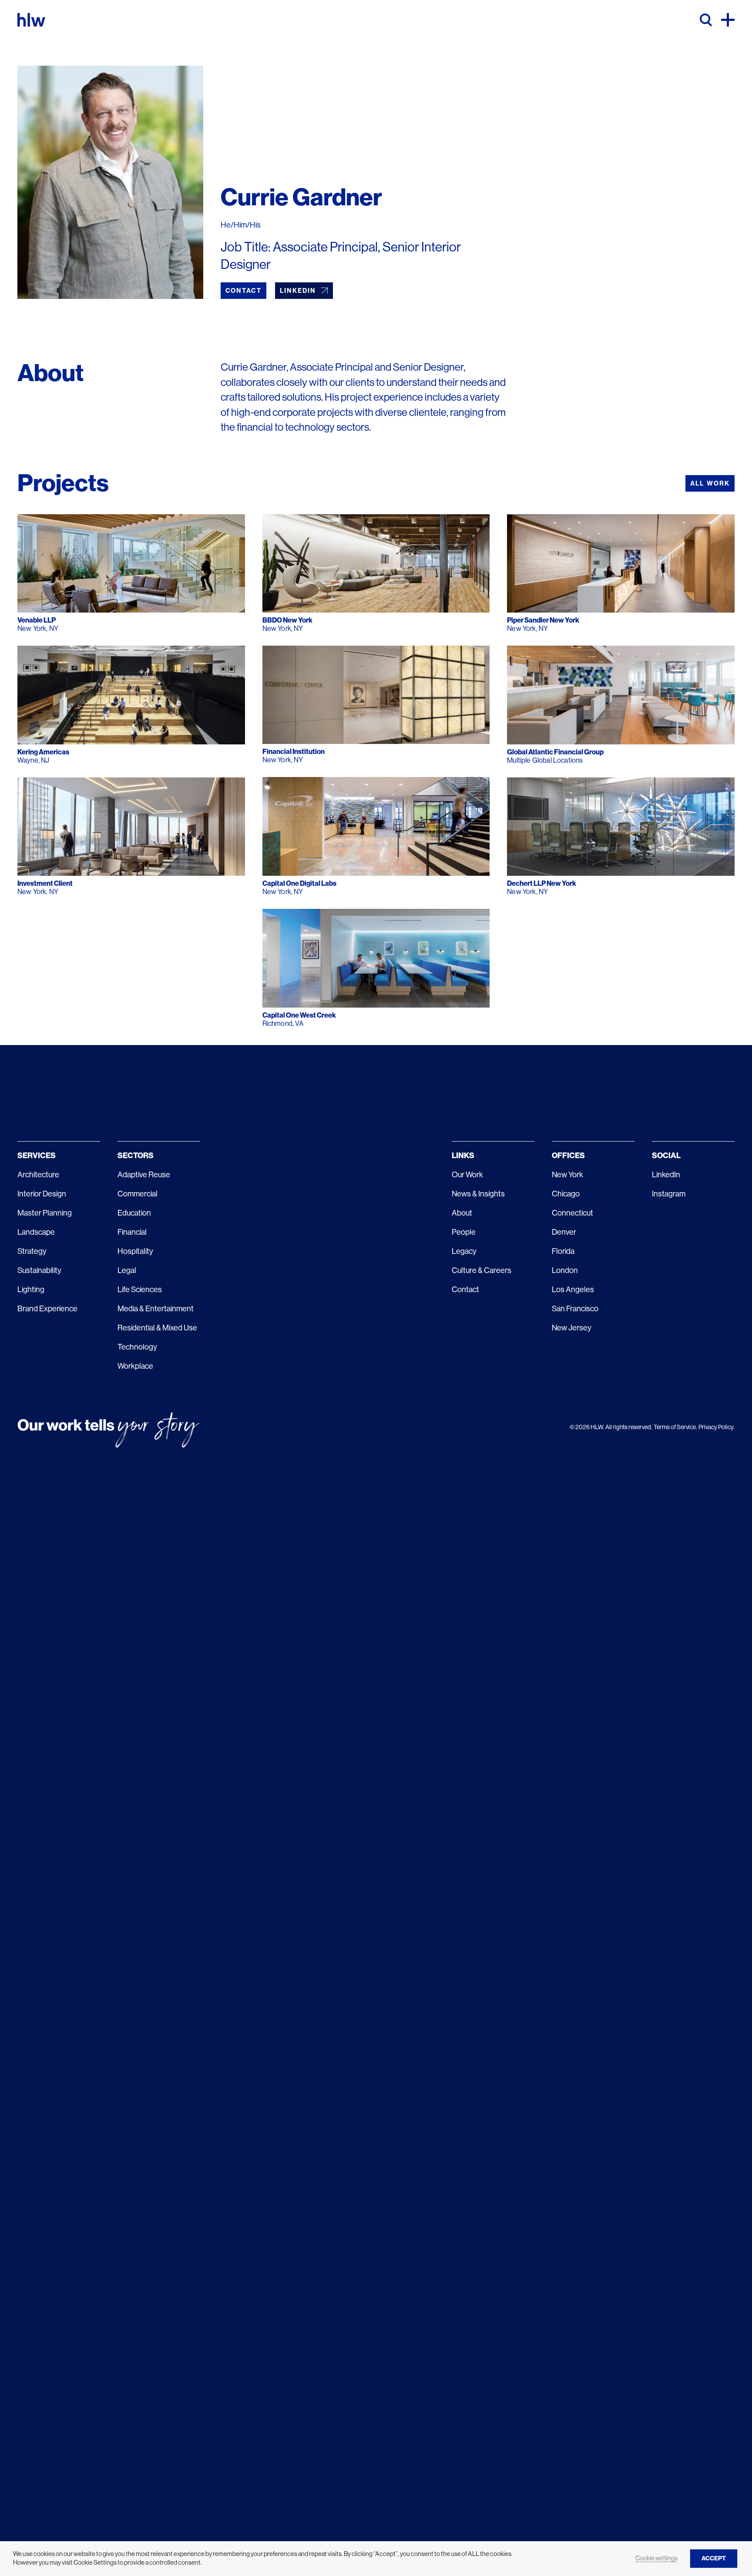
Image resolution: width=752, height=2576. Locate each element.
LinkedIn (666, 1175)
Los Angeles (573, 1290)
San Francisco (575, 1309)
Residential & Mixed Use (157, 1328)
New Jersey (572, 1328)
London (565, 1270)
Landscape (36, 1232)
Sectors (136, 1156)
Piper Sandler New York (543, 620)
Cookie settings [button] (656, 2558)
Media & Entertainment (156, 1309)
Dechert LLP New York (542, 883)
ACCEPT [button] (714, 2558)
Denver (564, 1232)
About (462, 1213)
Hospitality (135, 1251)
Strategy (32, 1251)
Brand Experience (47, 1309)
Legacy (464, 1251)
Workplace (135, 1366)
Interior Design (42, 1194)
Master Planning (45, 1213)
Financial (132, 1232)
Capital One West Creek (299, 1015)
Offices (568, 1156)
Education (134, 1213)
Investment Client (45, 883)
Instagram (669, 1194)
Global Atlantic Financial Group (555, 752)
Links (463, 1156)
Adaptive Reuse (144, 1175)
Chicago (566, 1194)
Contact (243, 291)
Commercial (138, 1194)
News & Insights (478, 1194)
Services (37, 1156)
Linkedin (298, 291)
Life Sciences (140, 1290)
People (464, 1232)
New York (567, 1175)
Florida (563, 1251)
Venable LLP (37, 620)
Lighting (31, 1290)
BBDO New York (287, 620)
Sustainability (39, 1270)
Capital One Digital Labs (299, 883)
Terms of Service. (675, 1427)
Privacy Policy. (717, 1427)
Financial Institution (294, 752)
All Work (710, 483)
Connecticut (572, 1213)
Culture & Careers (482, 1270)
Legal (127, 1270)
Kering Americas (43, 752)
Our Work (467, 1175)
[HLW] (31, 20)
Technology (137, 1347)
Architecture (38, 1175)
